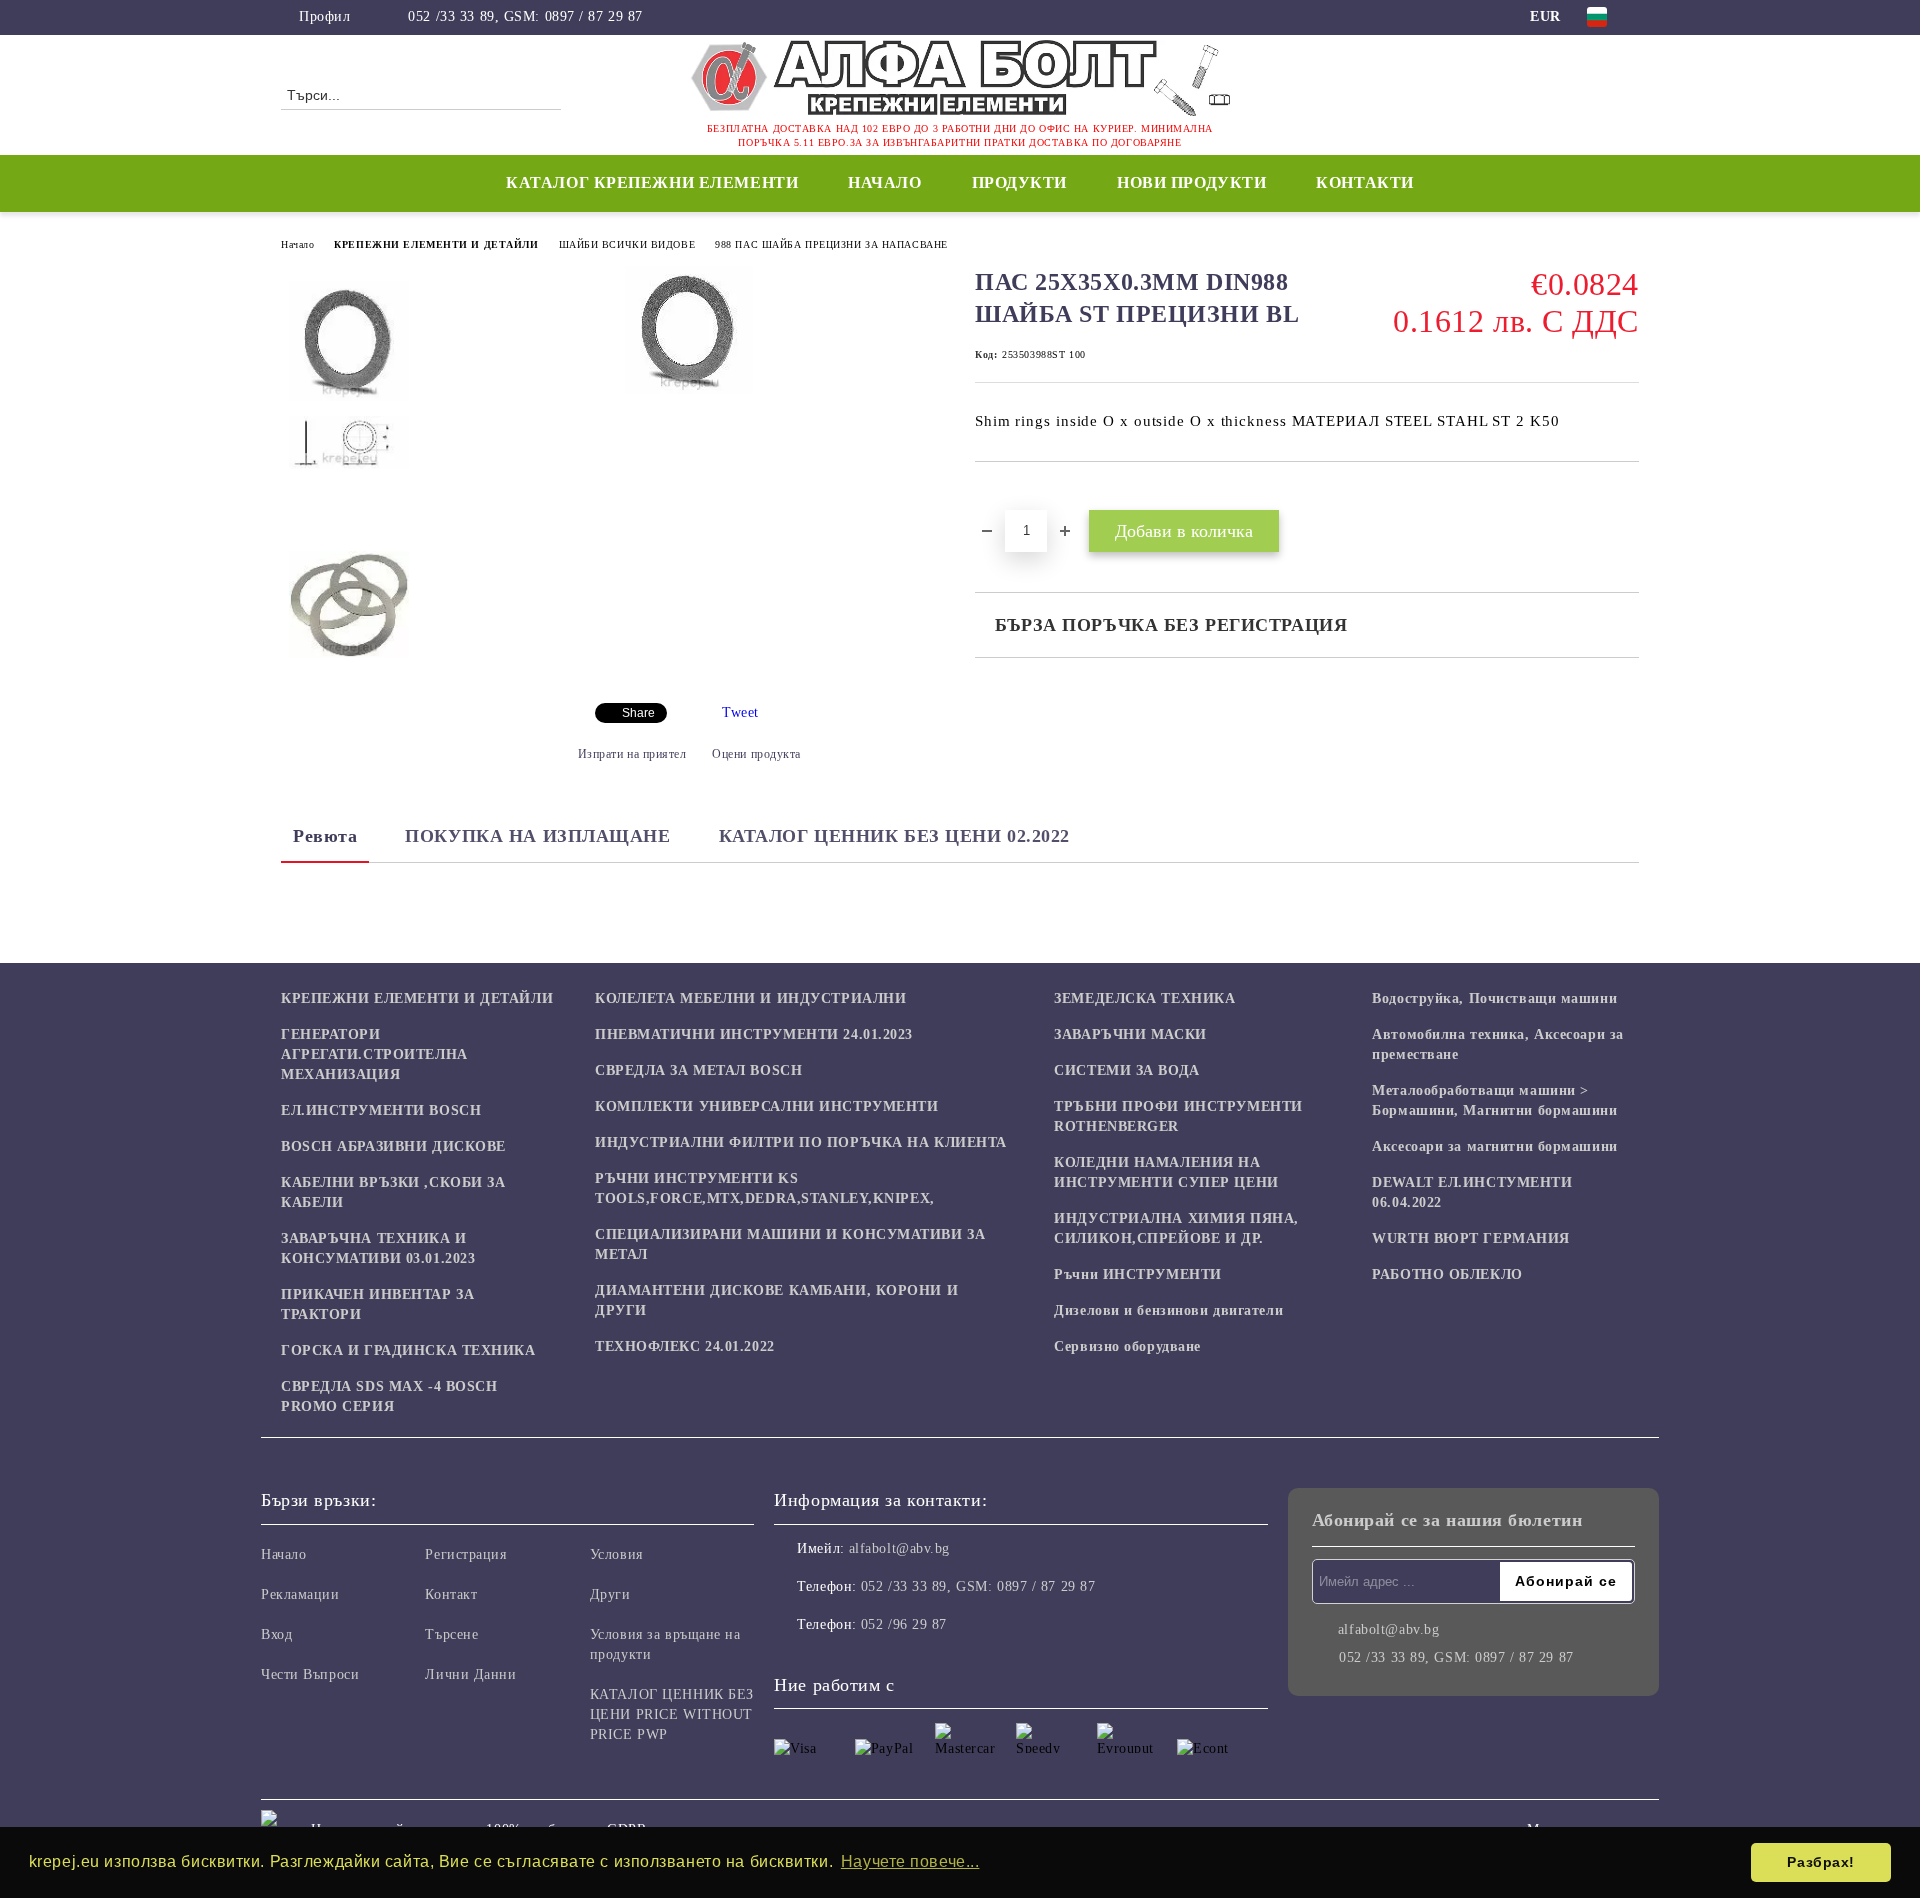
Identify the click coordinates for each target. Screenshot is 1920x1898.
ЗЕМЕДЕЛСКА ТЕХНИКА (1144, 998)
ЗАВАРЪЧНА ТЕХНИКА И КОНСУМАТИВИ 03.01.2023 (378, 1248)
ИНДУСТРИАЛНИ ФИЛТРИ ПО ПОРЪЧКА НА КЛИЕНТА (801, 1142)
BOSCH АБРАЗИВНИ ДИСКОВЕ (393, 1146)
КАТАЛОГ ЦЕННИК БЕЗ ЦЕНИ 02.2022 (894, 836)
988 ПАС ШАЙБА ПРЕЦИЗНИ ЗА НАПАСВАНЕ (831, 244)
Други (610, 1594)
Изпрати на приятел (632, 754)
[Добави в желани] (1013, 496)
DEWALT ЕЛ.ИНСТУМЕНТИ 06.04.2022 (1472, 1192)
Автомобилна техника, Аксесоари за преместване (1497, 1044)
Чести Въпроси (310, 1674)
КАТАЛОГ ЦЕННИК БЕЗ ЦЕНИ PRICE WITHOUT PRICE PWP (672, 1714)
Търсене (451, 1634)
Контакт (451, 1594)
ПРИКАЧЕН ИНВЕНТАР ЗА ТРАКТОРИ (377, 1304)
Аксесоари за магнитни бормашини (1494, 1146)
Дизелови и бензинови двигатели (1168, 1310)
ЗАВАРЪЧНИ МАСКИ (1130, 1034)
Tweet (740, 712)
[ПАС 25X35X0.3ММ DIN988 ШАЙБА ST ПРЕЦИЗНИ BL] (689, 389)
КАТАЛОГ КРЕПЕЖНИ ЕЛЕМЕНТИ (652, 182)
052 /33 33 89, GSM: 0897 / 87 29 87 (525, 16)
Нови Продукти (1191, 182)
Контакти (1364, 182)
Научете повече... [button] (910, 1861)
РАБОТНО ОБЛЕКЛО (1447, 1274)
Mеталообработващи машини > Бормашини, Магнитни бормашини (1494, 1100)
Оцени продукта (756, 754)
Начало (884, 182)
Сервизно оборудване (1127, 1346)
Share (638, 713)
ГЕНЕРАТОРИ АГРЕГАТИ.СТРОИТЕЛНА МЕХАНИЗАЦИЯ (374, 1054)
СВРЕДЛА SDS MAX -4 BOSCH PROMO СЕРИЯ (389, 1396)
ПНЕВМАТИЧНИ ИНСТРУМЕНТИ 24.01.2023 (754, 1034)
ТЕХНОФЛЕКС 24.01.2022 (685, 1346)
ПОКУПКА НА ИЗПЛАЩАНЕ (537, 836)
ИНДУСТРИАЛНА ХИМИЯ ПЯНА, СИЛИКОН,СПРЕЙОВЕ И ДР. (1176, 1228)
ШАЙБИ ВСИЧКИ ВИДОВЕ (627, 244)
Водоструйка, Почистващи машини (1494, 998)
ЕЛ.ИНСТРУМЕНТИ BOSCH (381, 1110)
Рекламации (300, 1594)
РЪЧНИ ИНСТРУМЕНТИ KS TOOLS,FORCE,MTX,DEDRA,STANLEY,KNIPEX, (765, 1188)
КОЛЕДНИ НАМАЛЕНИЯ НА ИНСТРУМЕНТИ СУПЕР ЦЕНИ (1166, 1172)
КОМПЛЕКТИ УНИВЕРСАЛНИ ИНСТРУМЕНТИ (766, 1106)
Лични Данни (470, 1674)
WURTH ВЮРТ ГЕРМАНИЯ (1471, 1238)
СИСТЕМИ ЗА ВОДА (1126, 1070)
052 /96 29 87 (904, 1624)
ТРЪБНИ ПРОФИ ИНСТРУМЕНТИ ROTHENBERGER (1178, 1116)
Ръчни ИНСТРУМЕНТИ (1138, 1274)
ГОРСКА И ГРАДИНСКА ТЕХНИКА (408, 1350)
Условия (616, 1554)
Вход (276, 1634)
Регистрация (465, 1554)
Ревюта (325, 836)
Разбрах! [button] (1820, 1862)
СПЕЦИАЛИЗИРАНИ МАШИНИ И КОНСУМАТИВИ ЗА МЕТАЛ (790, 1244)
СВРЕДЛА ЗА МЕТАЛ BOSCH (698, 1070)
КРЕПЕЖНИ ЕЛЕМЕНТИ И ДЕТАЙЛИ (436, 244)
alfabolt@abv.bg (899, 1548)
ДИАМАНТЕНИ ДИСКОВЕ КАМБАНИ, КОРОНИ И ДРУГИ (776, 1300)
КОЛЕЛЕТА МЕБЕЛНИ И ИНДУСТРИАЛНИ (750, 998)
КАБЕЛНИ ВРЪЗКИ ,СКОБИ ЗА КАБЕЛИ (393, 1192)
